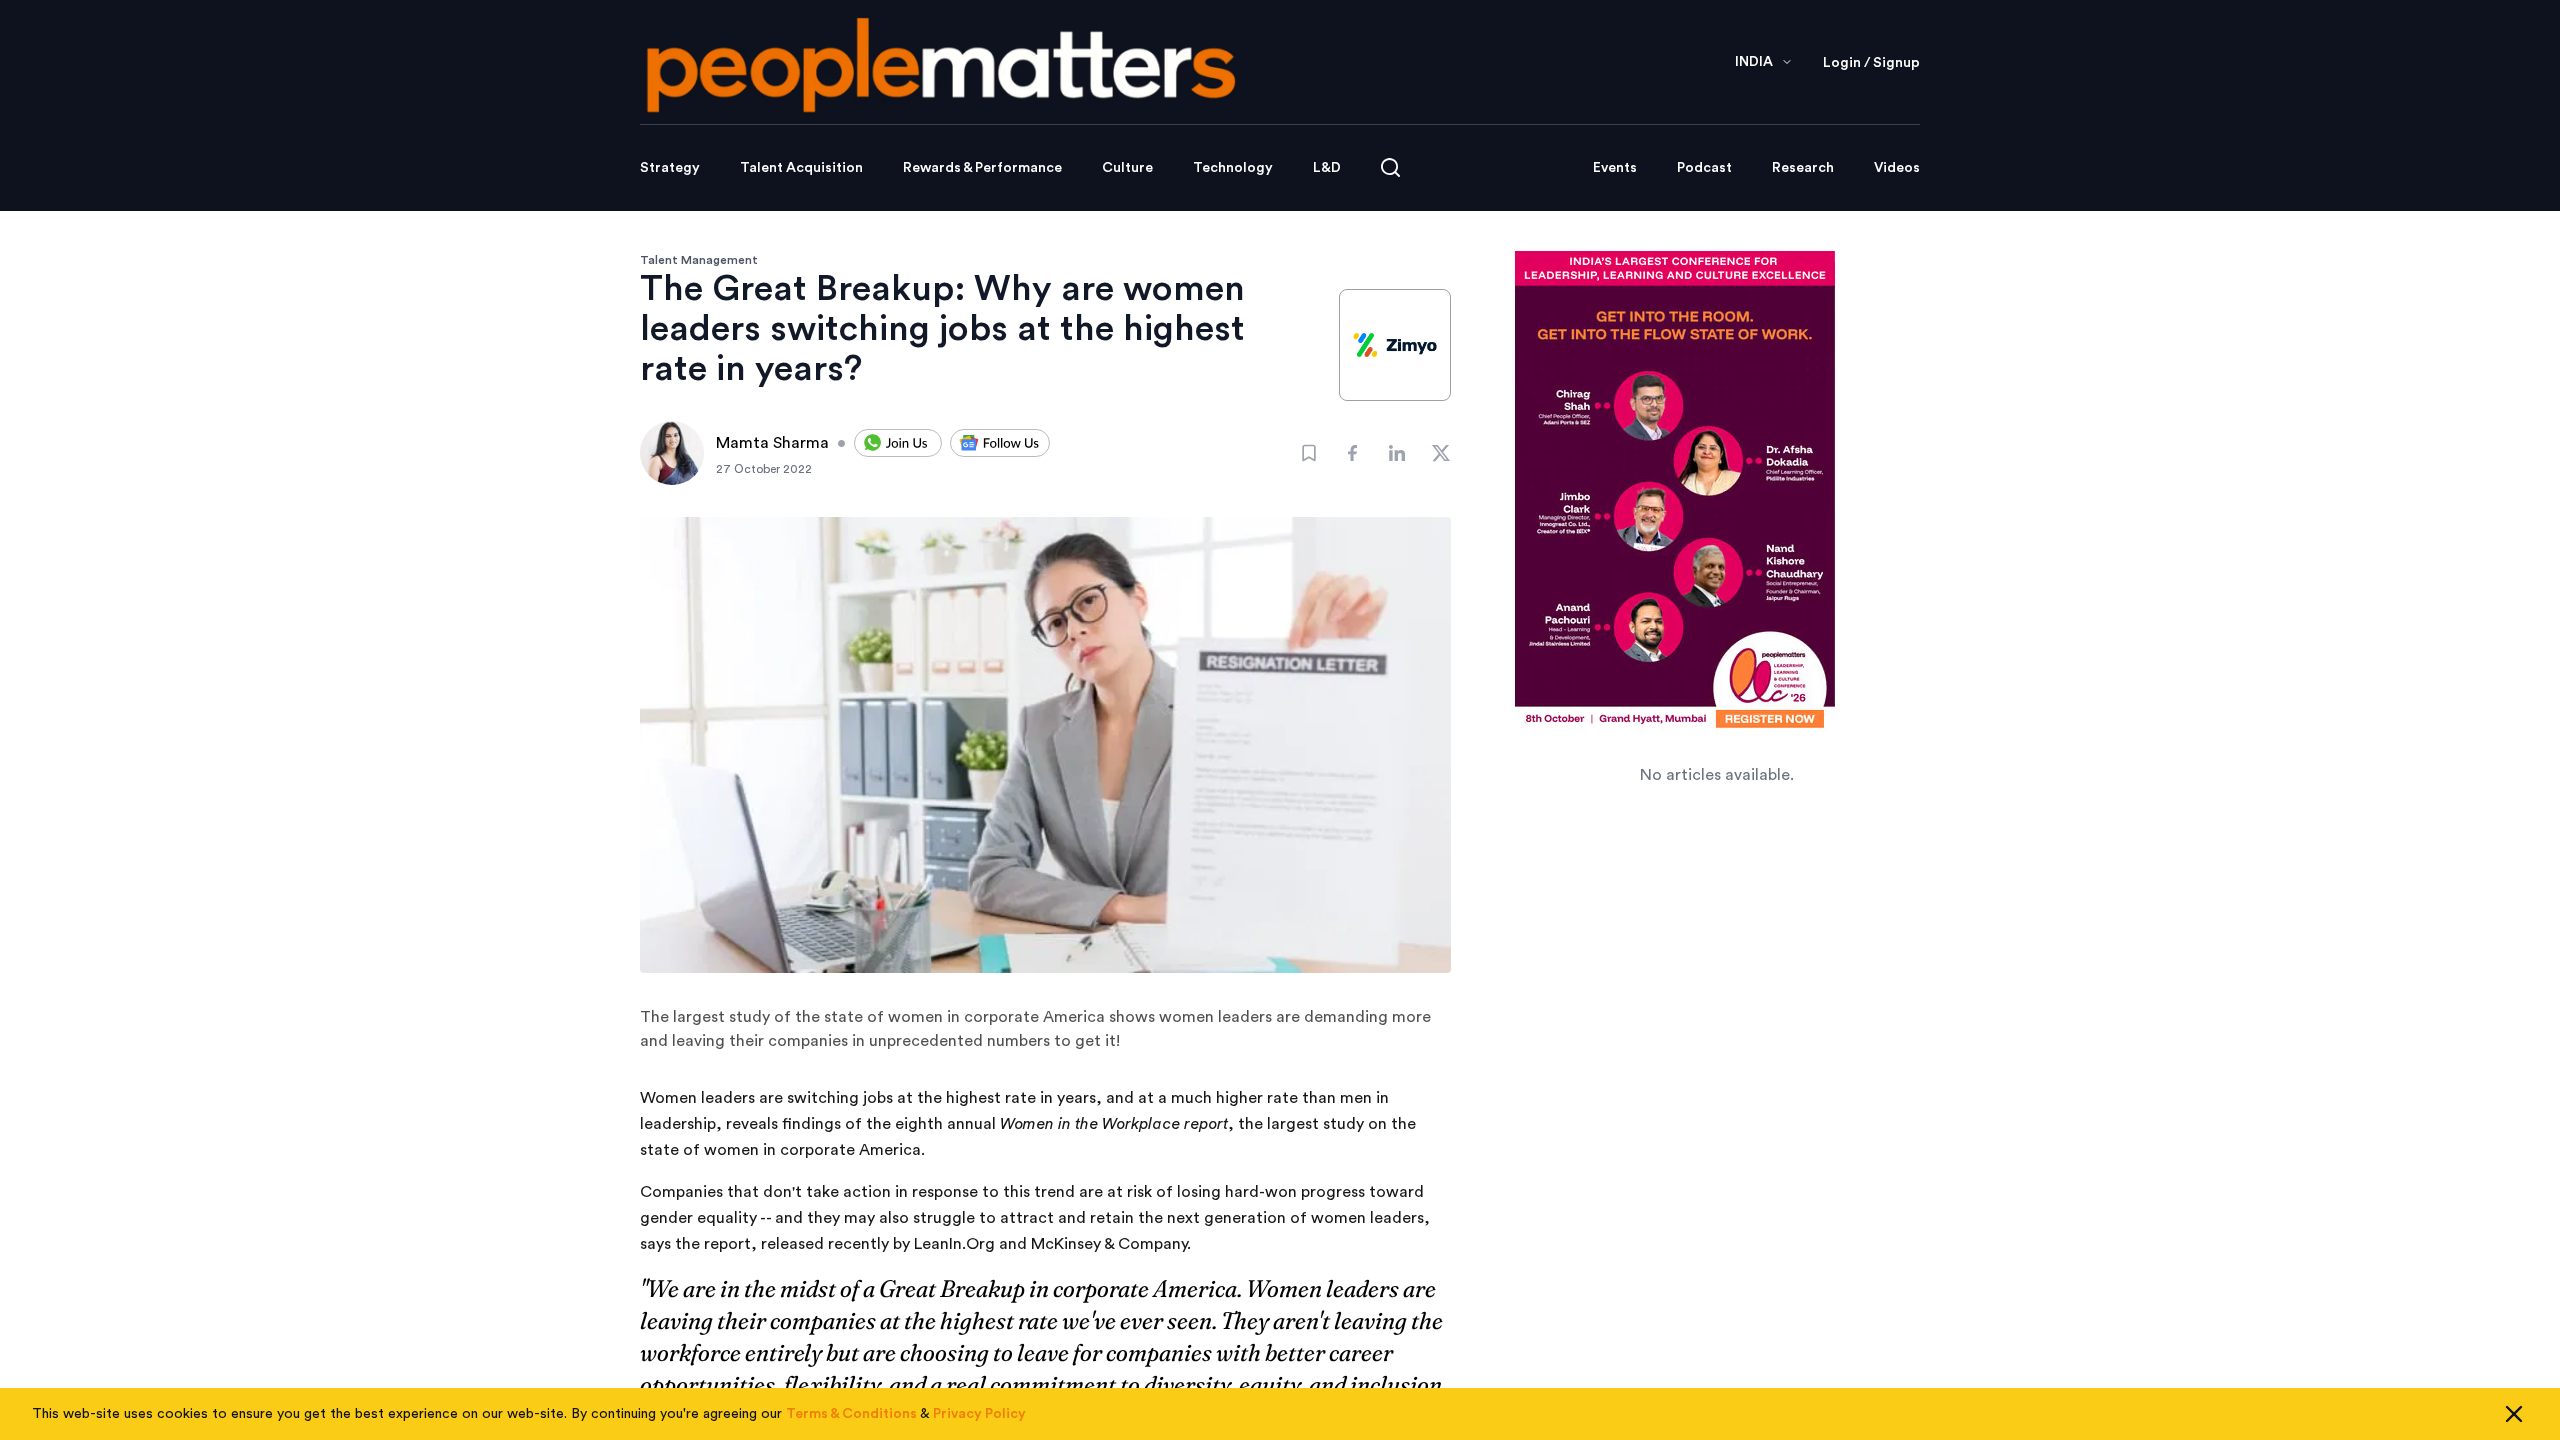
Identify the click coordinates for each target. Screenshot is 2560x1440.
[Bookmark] (1309, 453)
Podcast (1704, 168)
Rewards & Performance (982, 168)
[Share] (1353, 453)
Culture (1127, 168)
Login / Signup (1871, 63)
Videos (1897, 168)
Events (1615, 168)
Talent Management (699, 260)
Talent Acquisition (801, 168)
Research (1803, 168)
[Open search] (1390, 167)
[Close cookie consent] (2514, 1414)
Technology (1233, 168)
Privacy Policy (979, 1414)
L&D (1327, 168)
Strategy (670, 168)
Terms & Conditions (851, 1414)
